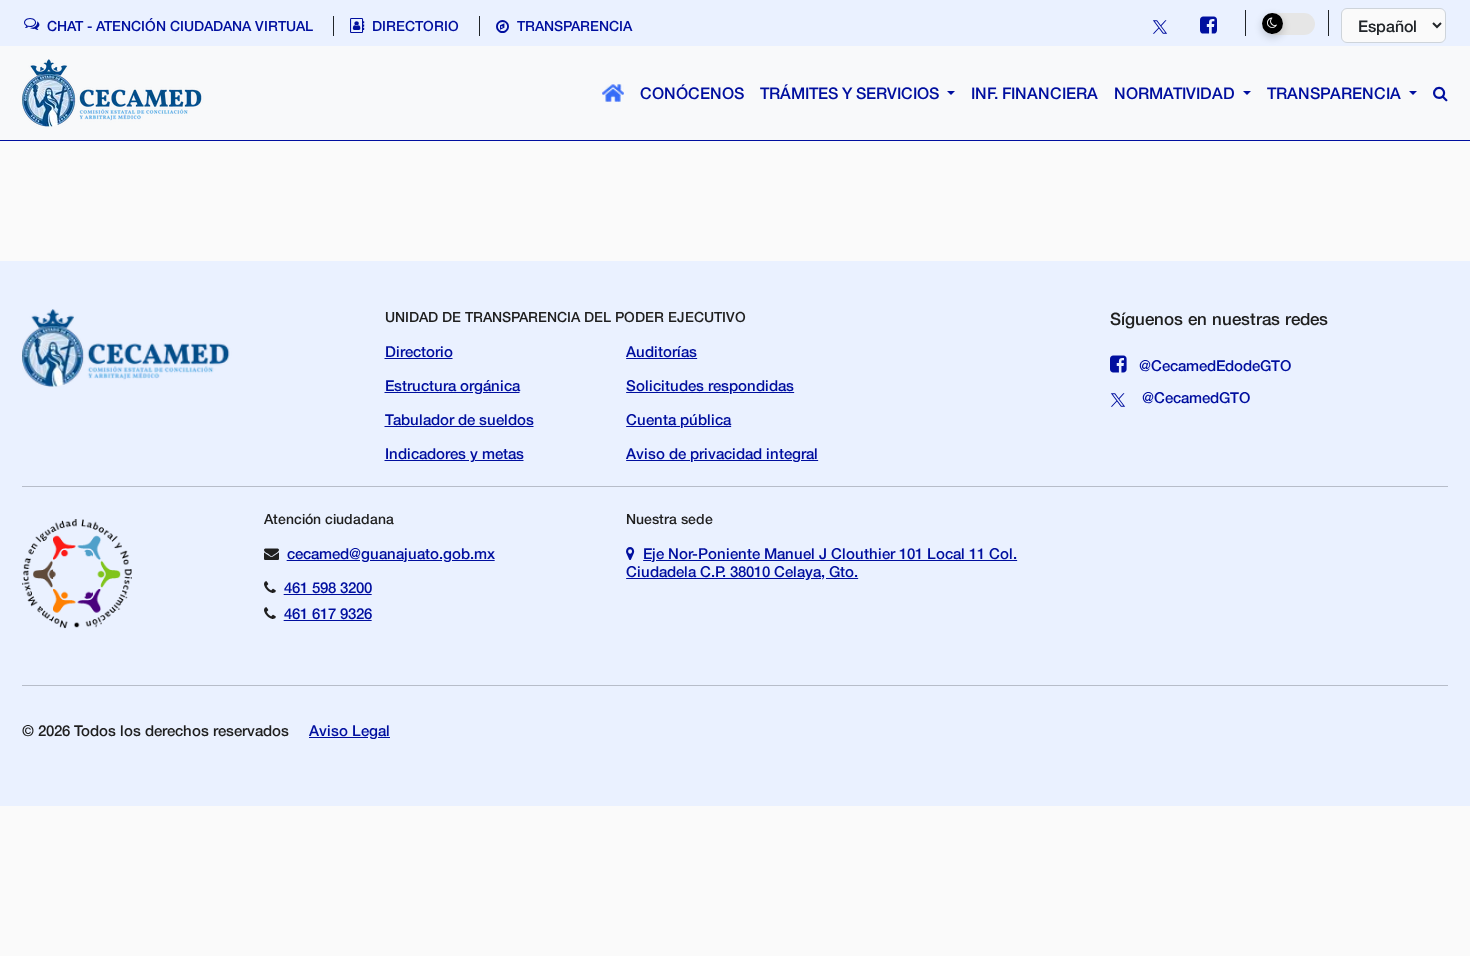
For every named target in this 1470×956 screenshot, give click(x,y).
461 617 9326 (328, 613)
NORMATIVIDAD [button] (1176, 92)
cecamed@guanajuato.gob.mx (391, 553)
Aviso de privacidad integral (722, 453)
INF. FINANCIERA (1034, 92)
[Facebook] (1208, 25)
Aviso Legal (349, 730)
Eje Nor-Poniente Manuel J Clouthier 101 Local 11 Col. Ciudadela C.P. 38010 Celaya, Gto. (821, 562)
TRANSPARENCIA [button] (1336, 92)
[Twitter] (1162, 25)
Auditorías (661, 351)
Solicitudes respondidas (710, 385)
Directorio (419, 351)
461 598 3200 (328, 587)
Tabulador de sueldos (459, 419)
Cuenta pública (678, 419)
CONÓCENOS (692, 92)
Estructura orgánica (452, 385)
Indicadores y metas (454, 453)
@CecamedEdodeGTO (1213, 365)
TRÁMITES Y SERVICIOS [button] (851, 92)
